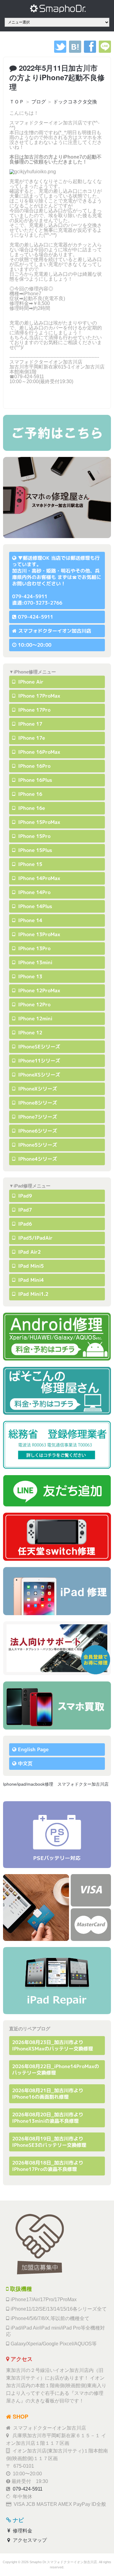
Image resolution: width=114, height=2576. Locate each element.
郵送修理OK (36, 558)
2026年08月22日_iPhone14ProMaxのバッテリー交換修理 (56, 2069)
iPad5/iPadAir (35, 1238)
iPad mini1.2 (33, 1294)
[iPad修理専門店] (57, 1980)
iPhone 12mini (35, 1019)
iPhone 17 (29, 724)
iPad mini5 (30, 1266)
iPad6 (24, 1224)
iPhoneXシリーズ (37, 1089)
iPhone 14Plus (34, 906)
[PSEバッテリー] (57, 1835)
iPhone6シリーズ (37, 1131)
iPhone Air (30, 682)
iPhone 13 (29, 976)
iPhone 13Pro (34, 948)
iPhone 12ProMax (38, 990)
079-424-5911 (36, 617)
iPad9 (24, 1196)
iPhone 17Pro (34, 710)
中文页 (25, 1763)
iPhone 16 (29, 794)
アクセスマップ (29, 2540)
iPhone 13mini (35, 962)
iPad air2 (29, 1252)
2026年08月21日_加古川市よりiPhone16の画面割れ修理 (48, 2094)
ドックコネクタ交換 (75, 102)
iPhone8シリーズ (37, 1103)
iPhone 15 (29, 864)
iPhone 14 (29, 920)
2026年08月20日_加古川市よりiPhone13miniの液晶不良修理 (48, 2118)
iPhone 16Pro (34, 766)
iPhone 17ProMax (38, 696)
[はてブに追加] (75, 51)
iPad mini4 (30, 1280)
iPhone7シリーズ (37, 1117)
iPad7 (24, 1210)
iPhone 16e (31, 808)
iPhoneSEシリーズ (38, 1047)
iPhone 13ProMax (38, 934)
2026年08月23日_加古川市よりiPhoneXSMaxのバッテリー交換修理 (53, 2045)
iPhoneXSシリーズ (38, 1075)
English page (33, 1749)
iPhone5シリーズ (37, 1145)
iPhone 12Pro (34, 1004)
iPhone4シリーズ (37, 1159)
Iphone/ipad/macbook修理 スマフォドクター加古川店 (56, 1784)
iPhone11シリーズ (38, 1061)
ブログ (39, 102)
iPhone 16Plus (34, 780)
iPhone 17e (31, 738)
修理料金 (22, 2531)
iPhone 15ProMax (38, 822)
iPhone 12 (29, 1033)
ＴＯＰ (17, 102)
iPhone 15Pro (34, 836)
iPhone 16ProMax (38, 752)
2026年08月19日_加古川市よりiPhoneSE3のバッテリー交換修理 (49, 2142)
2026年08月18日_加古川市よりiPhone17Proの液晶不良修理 (48, 2166)
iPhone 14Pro (34, 892)
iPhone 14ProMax (38, 878)
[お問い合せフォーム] (57, 433)
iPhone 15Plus (34, 850)
